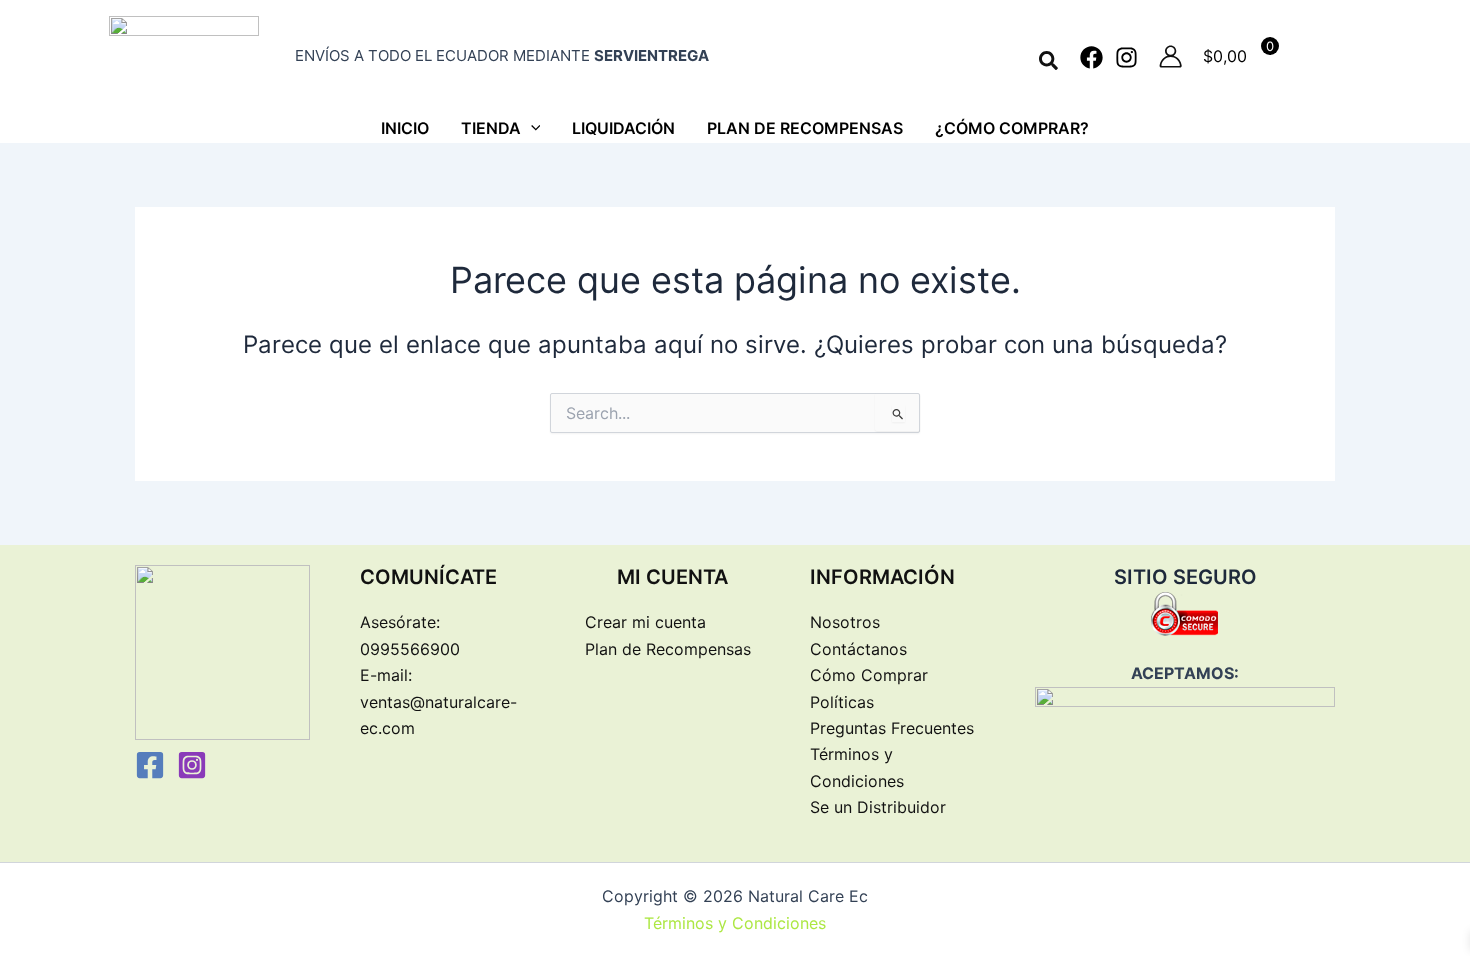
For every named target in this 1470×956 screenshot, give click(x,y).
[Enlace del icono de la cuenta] (1170, 56)
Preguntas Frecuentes (892, 728)
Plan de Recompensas (668, 649)
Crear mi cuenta (645, 622)
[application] (531, 128)
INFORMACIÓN (882, 577)
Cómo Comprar (869, 675)
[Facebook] (1091, 57)
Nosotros (845, 622)
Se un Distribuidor (878, 807)
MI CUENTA (672, 577)
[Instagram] (1126, 57)
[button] (1049, 61)
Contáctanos (858, 649)
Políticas (842, 702)
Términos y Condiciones (735, 923)
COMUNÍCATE (428, 577)
